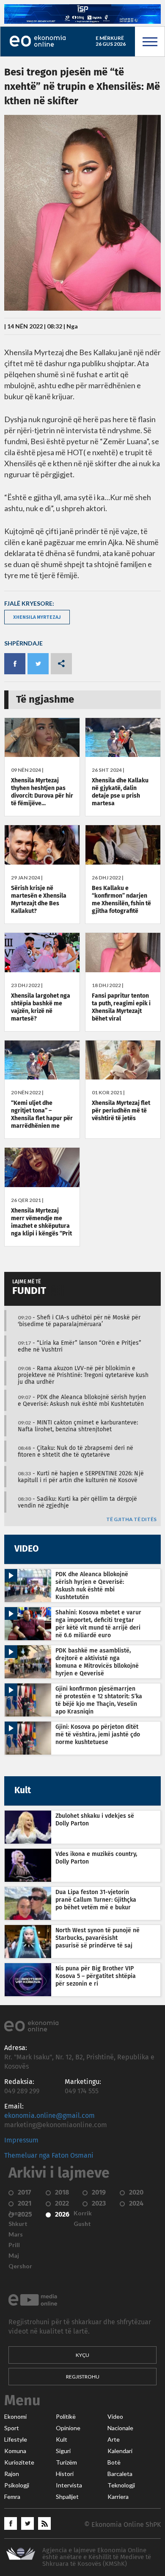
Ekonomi (15, 2417)
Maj (14, 2256)
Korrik (83, 2213)
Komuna (15, 2451)
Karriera (118, 2497)
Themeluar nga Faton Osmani (49, 2156)
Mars (16, 2234)
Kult (62, 2440)
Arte (114, 2440)
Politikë (66, 2417)
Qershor (20, 2266)
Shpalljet (67, 2497)
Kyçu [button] (82, 2355)
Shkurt (18, 2224)
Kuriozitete (19, 2462)
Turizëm (66, 2462)
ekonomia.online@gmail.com (49, 2116)
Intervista (69, 2485)
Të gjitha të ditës (131, 1520)
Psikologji (17, 2485)
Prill (14, 2245)
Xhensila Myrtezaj (37, 617)
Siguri (63, 2451)
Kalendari (120, 2451)
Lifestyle (16, 2440)
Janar (16, 2213)
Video (115, 2417)
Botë (114, 2462)
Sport (12, 2428)
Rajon (12, 2474)
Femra (12, 2497)
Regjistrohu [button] (83, 2377)
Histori (65, 2474)
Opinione (68, 2428)
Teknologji (121, 2485)
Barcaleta (120, 2474)
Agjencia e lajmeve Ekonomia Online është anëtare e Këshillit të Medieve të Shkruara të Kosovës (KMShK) (97, 2557)
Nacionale (120, 2428)
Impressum (21, 2140)
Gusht (82, 2224)
